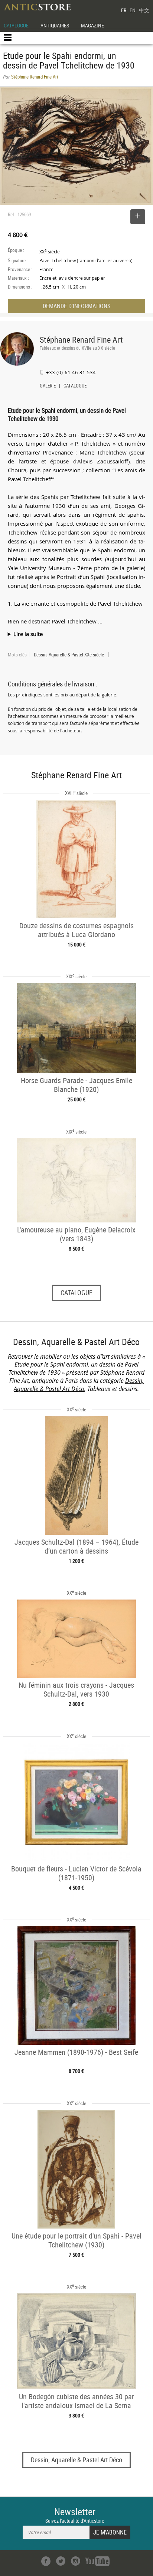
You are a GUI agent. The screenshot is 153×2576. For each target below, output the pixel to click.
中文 (144, 10)
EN (133, 10)
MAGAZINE (92, 25)
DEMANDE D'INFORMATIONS (76, 306)
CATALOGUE (16, 25)
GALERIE (48, 386)
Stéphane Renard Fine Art (81, 340)
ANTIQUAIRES (55, 25)
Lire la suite (28, 634)
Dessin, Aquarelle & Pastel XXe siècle (69, 655)
